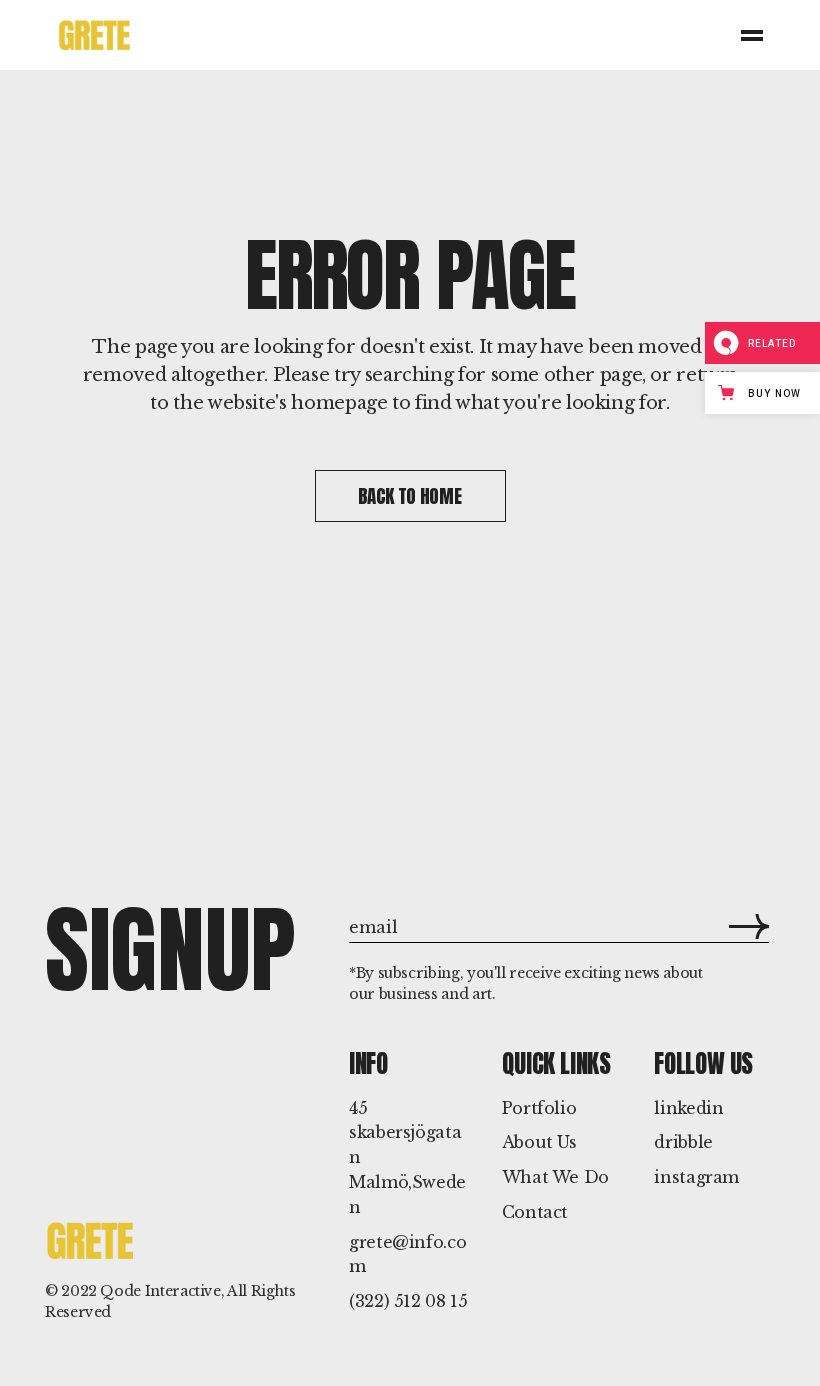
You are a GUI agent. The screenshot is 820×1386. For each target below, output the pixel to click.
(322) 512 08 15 (408, 1301)
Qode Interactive (160, 1291)
